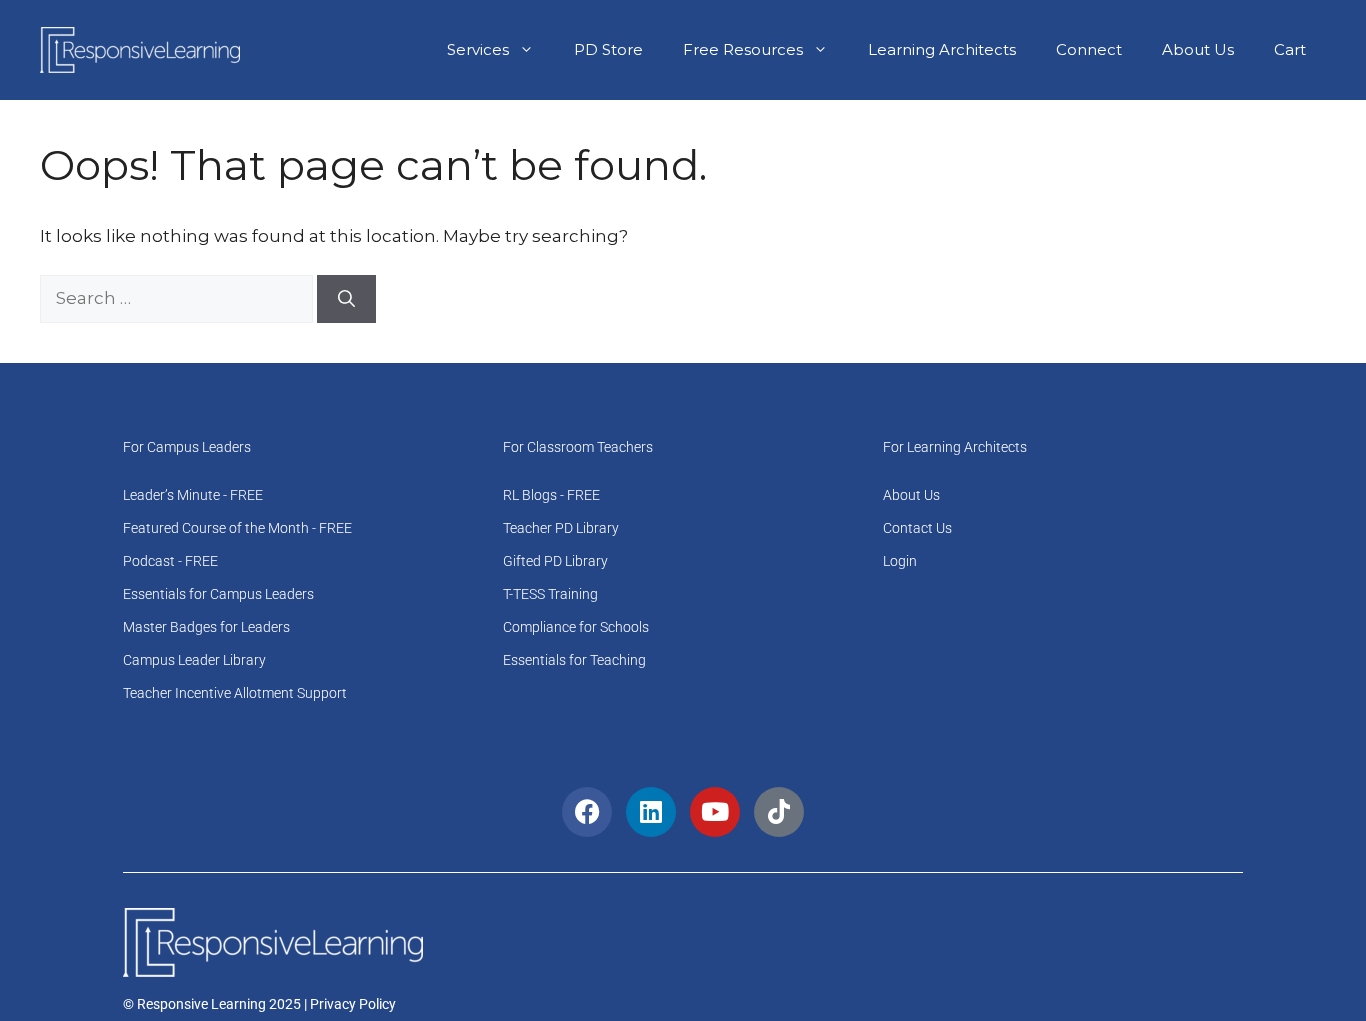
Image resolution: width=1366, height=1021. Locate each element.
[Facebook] (587, 812)
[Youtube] (715, 812)
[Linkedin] (651, 812)
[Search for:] (178, 298)
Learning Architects (942, 49)
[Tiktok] (779, 812)
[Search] (346, 299)
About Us (1198, 49)
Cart (1290, 49)
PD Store (608, 49)
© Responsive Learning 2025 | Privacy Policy (259, 1004)
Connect (1089, 49)
